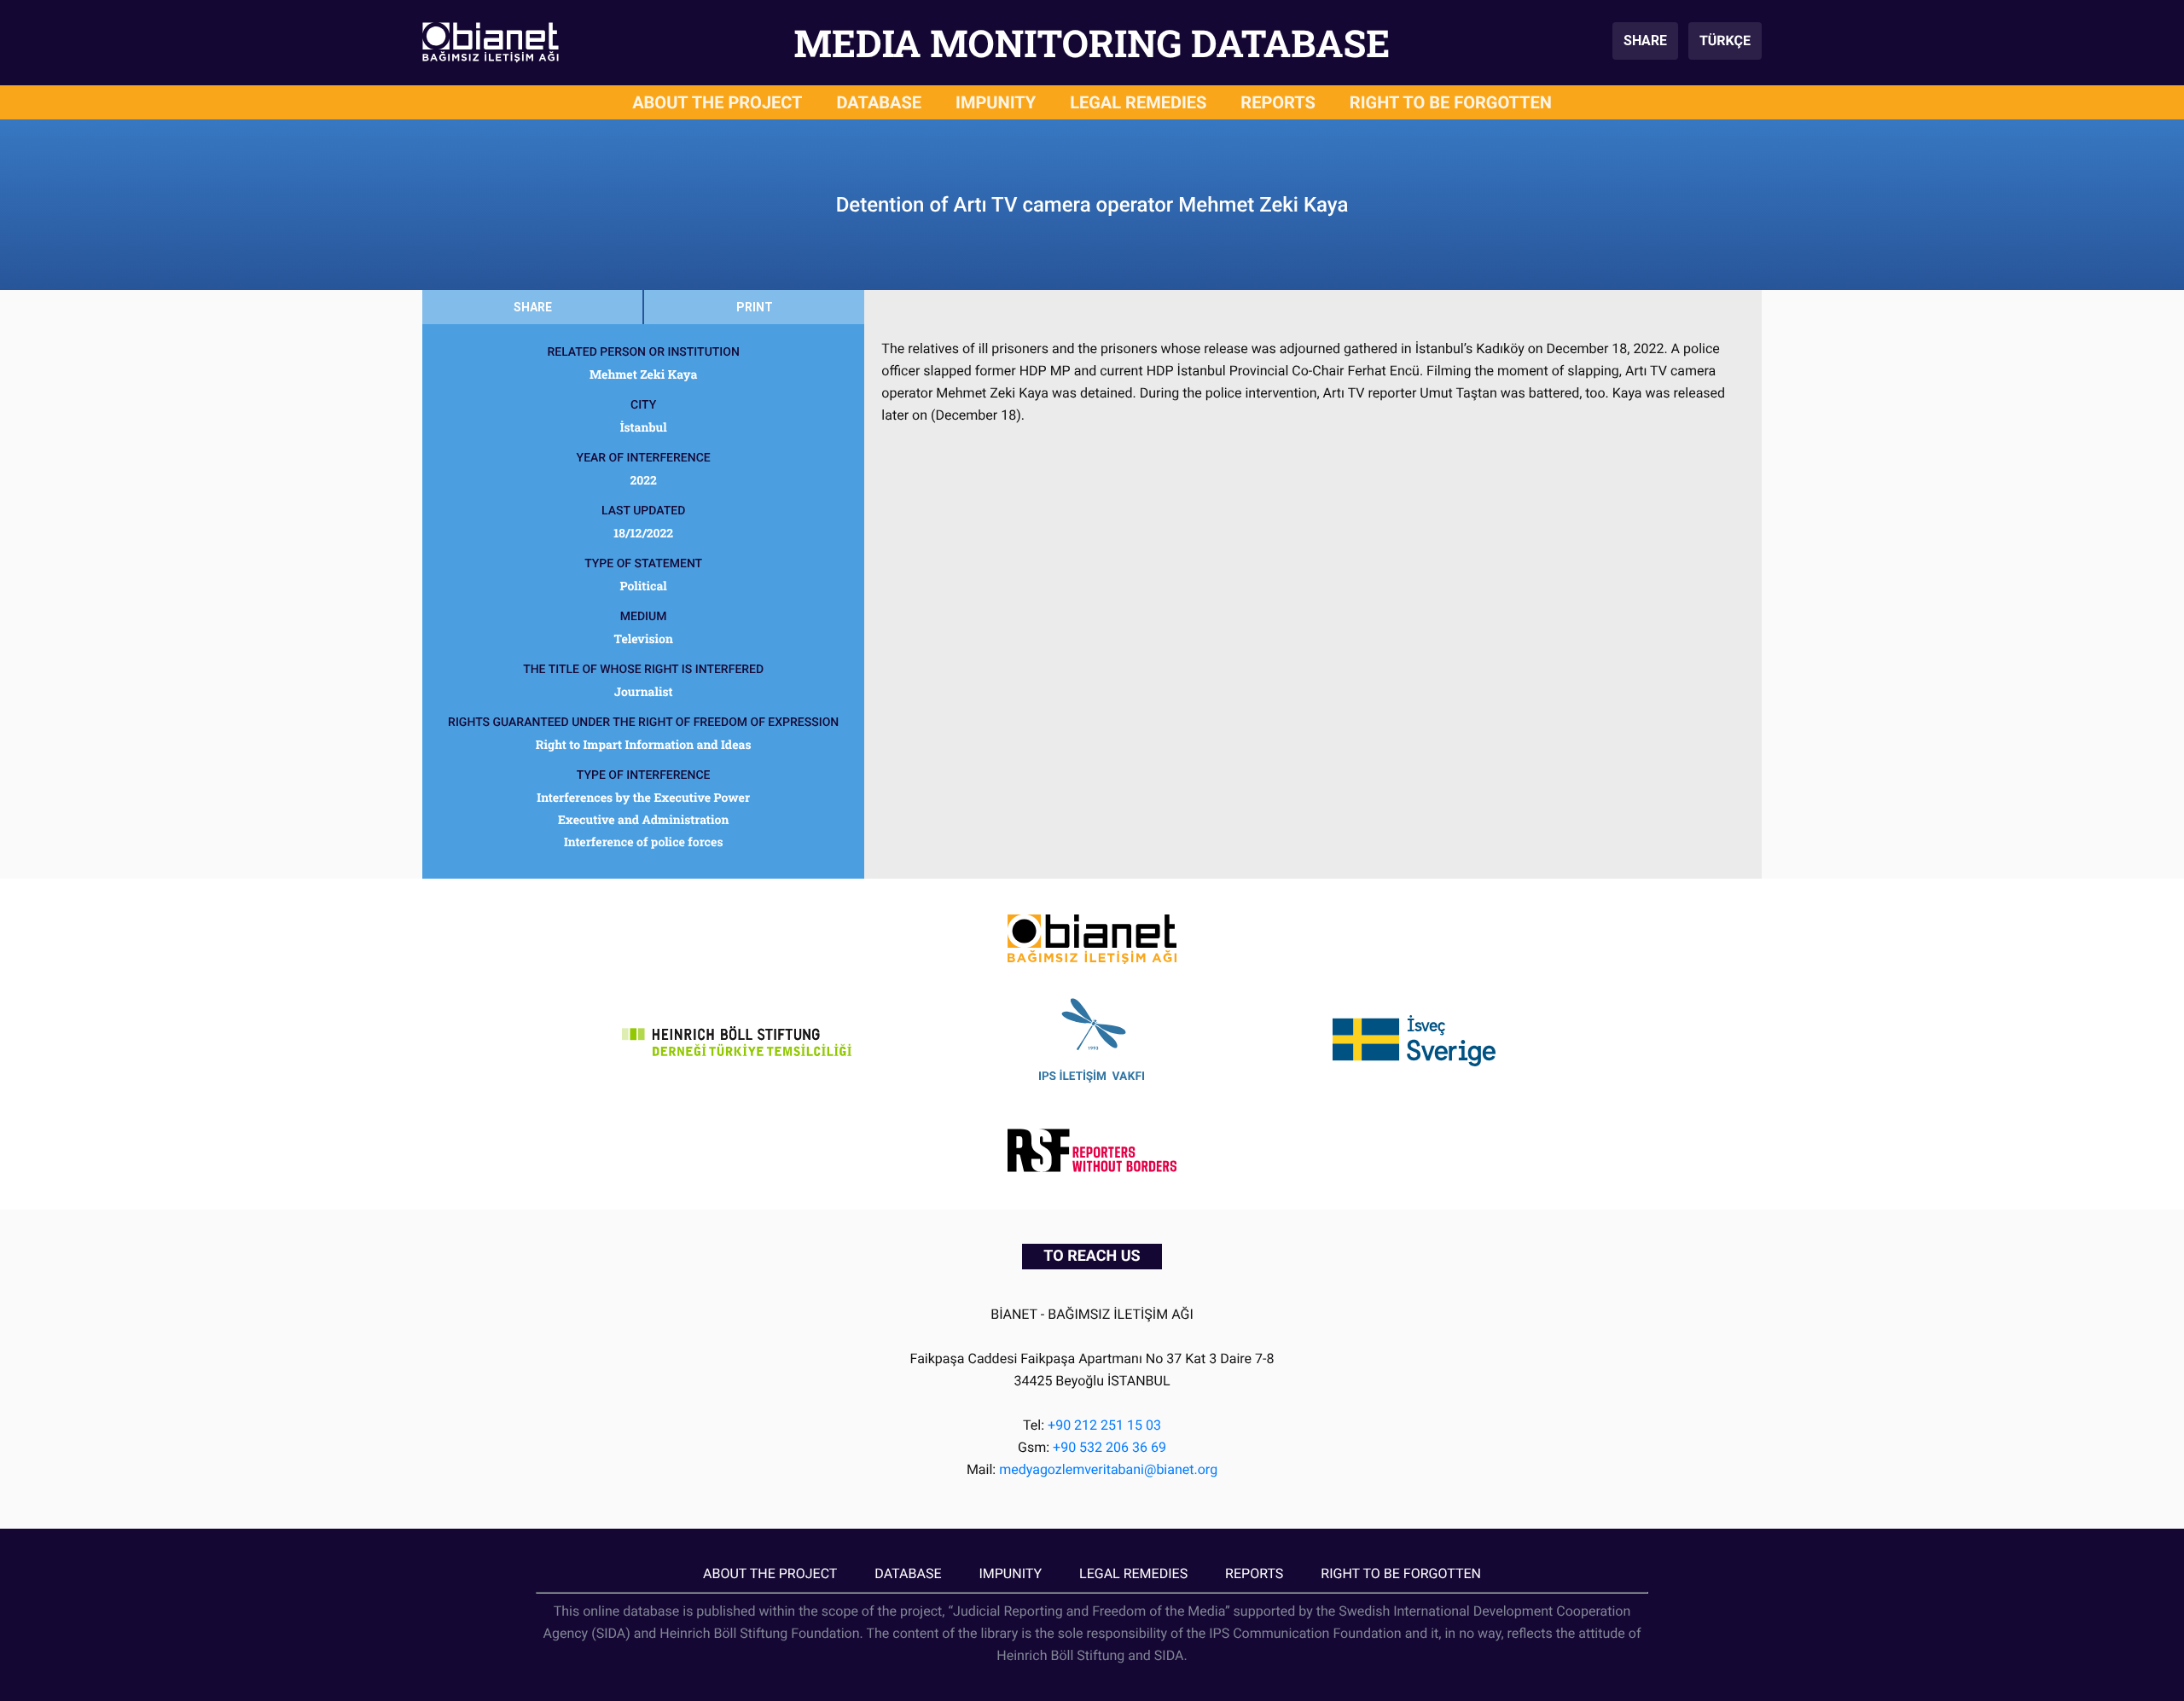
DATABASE (880, 102)
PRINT (755, 307)
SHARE (1645, 41)
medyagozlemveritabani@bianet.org (1108, 1469)
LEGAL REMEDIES (1138, 102)
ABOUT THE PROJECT (717, 102)
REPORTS (1278, 102)
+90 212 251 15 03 (1104, 1425)
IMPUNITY (996, 102)
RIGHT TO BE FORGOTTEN (1451, 102)
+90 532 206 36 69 (1109, 1447)
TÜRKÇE (1725, 41)
